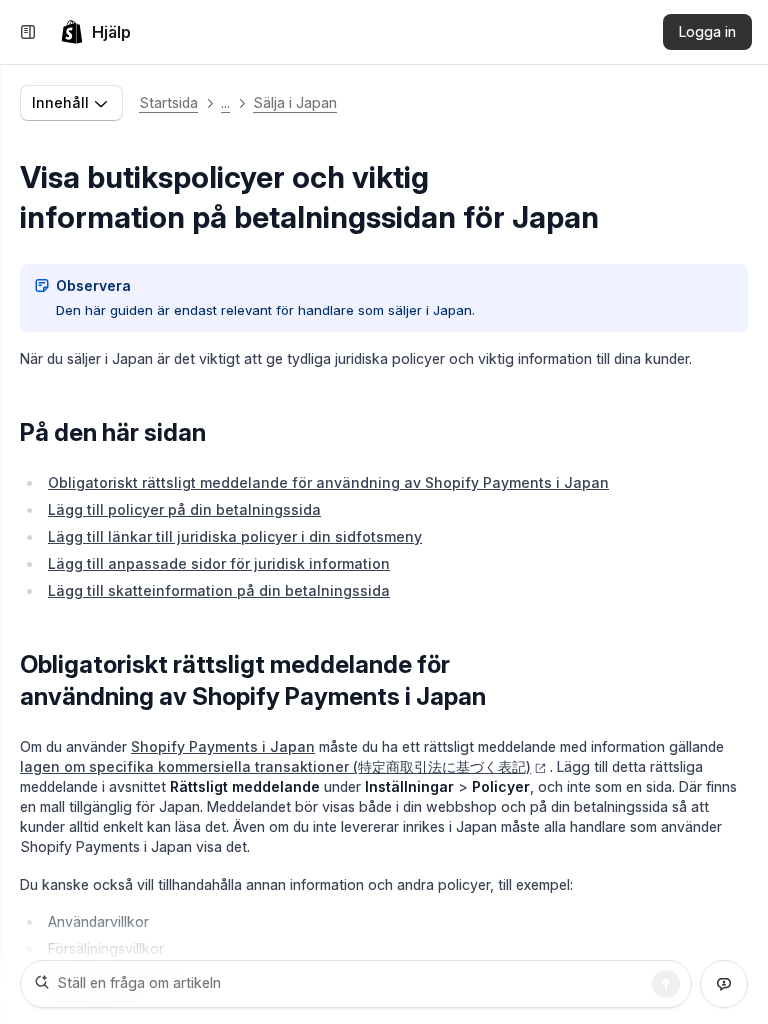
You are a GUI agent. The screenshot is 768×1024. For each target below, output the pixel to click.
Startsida (168, 102)
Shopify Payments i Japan (223, 746)
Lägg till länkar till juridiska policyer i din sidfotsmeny (235, 536)
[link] (95, 32)
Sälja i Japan (295, 102)
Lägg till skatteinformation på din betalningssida (219, 590)
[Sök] (666, 984)
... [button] (225, 102)
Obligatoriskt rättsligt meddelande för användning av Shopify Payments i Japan (328, 482)
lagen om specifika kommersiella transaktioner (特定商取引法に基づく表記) (275, 766)
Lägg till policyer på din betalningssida (184, 509)
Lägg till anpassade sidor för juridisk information (219, 563)
